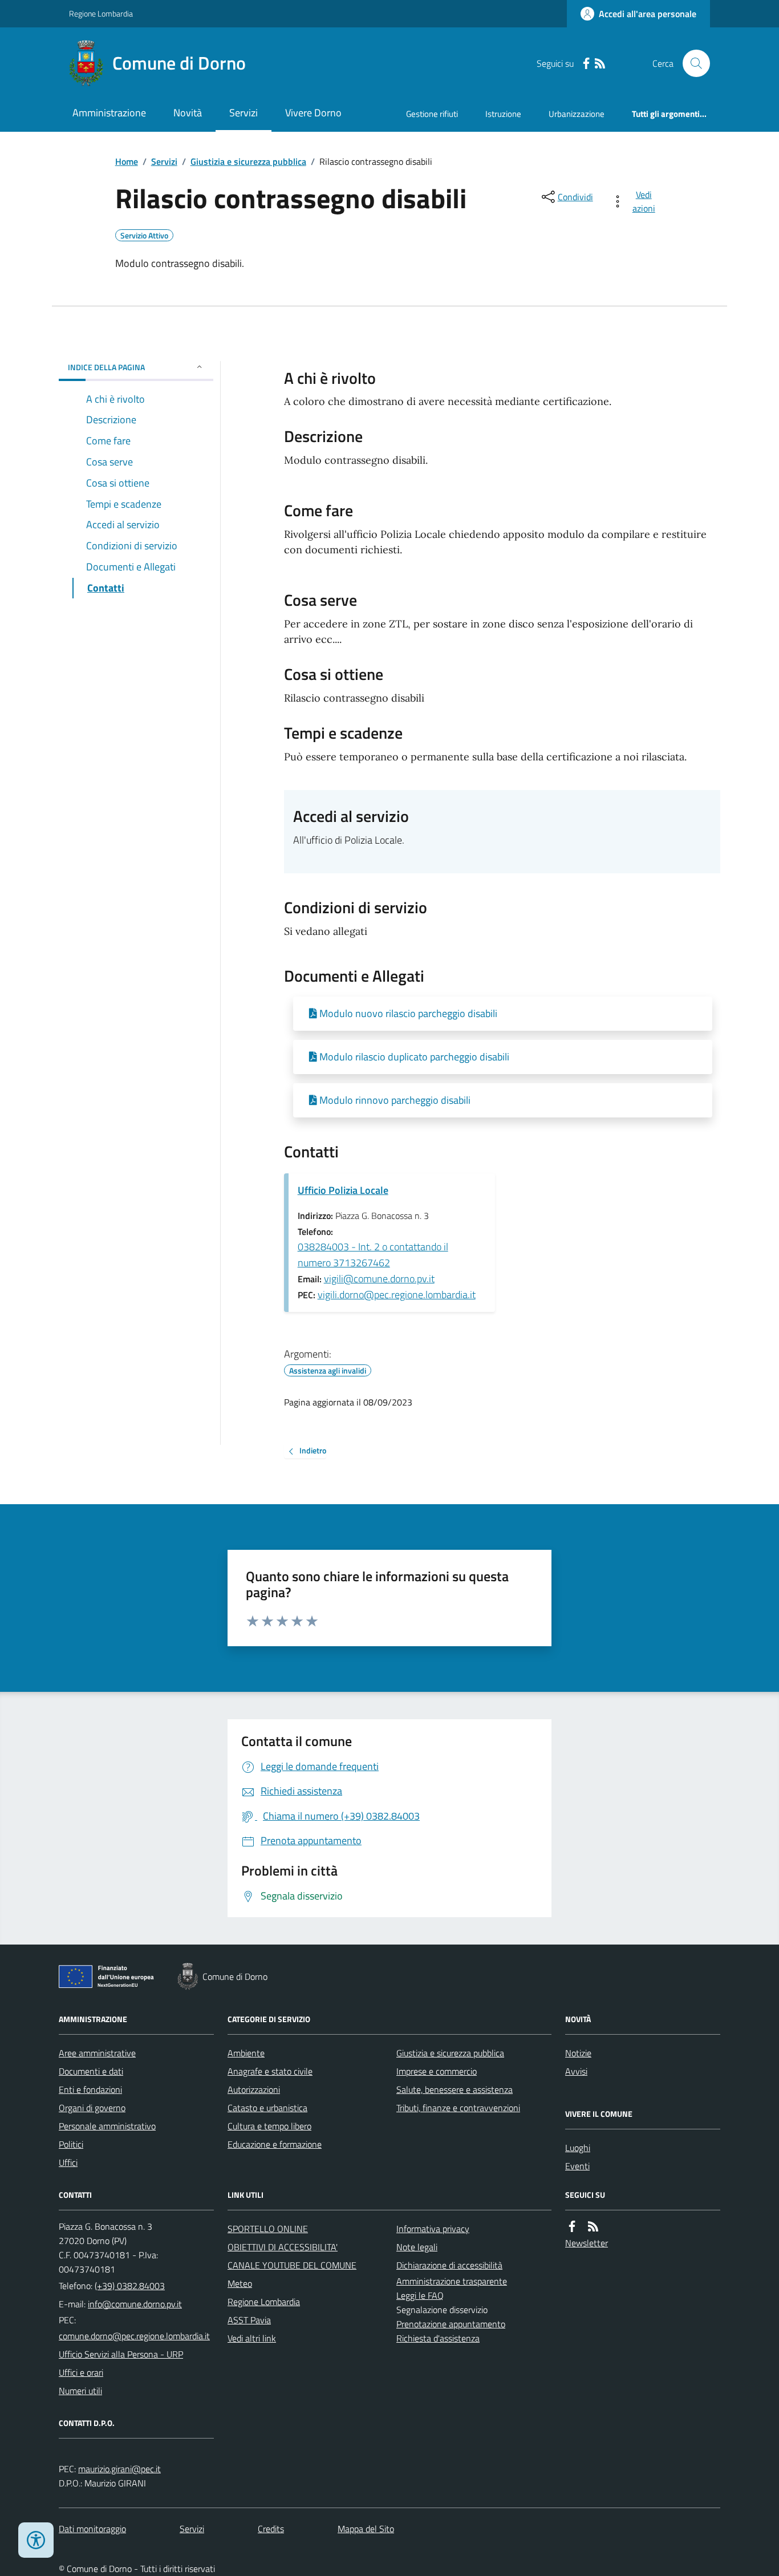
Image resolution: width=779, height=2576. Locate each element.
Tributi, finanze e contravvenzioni (458, 2108)
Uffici (68, 2162)
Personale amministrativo (107, 2126)
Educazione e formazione (275, 2144)
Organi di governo (92, 2108)
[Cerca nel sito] (692, 63)
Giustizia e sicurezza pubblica (248, 161)
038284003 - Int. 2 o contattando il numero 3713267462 (373, 1255)
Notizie (578, 2053)
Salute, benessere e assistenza (455, 2089)
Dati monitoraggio (92, 2529)
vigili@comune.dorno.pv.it (379, 1279)
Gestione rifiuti (432, 114)
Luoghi (578, 2148)
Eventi (577, 2166)
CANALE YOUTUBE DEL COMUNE (292, 2265)
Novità (188, 113)
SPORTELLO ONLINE (268, 2229)
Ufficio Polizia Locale (343, 1190)
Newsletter (587, 2243)
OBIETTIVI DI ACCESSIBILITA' (283, 2247)
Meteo (240, 2283)
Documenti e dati (91, 2071)
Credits (271, 2529)
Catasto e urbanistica (267, 2108)
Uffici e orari (81, 2372)
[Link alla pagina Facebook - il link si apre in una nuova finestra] (586, 64)
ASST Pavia (249, 2320)
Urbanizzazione (577, 114)
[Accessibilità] (36, 2540)
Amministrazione (109, 113)
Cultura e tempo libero (269, 2126)
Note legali (417, 2247)
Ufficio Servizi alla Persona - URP (121, 2354)
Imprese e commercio (437, 2071)
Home (127, 161)
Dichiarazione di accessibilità (449, 2265)
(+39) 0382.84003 (130, 2286)
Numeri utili (80, 2391)
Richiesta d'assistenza (438, 2338)
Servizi (244, 113)
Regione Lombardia (101, 13)
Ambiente (246, 2053)
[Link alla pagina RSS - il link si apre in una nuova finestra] (600, 64)
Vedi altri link (252, 2338)
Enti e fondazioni (90, 2089)
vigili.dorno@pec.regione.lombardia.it (397, 1295)
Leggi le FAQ (420, 2295)
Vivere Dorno (313, 113)
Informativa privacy (433, 2229)
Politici (71, 2144)
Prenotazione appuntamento (451, 2324)
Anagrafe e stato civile (270, 2071)
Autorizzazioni (254, 2089)
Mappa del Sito (366, 2529)
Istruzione (503, 114)
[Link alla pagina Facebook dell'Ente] (572, 2227)
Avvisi (576, 2071)
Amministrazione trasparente (452, 2281)
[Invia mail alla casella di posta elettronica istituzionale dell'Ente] (135, 2304)
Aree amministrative (97, 2053)
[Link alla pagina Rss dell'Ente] (593, 2227)
